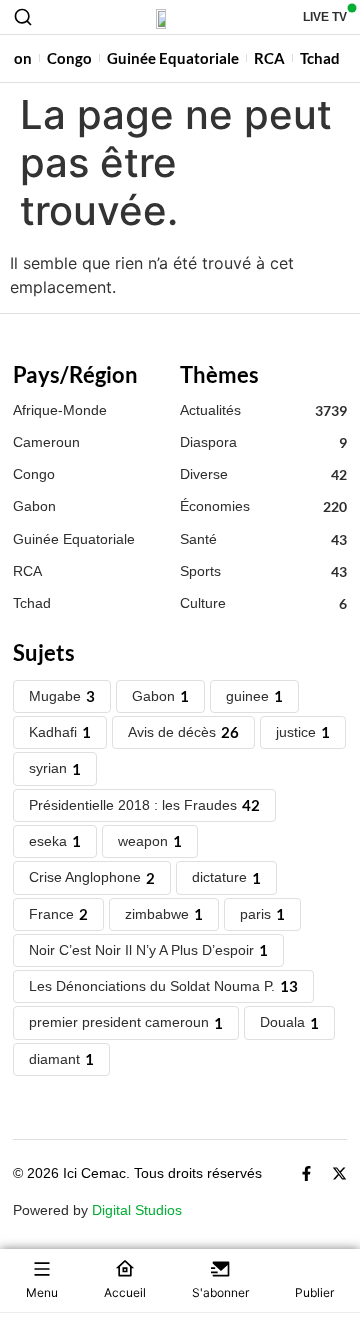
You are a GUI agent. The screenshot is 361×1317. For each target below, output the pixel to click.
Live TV (325, 17)
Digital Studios (137, 1210)
